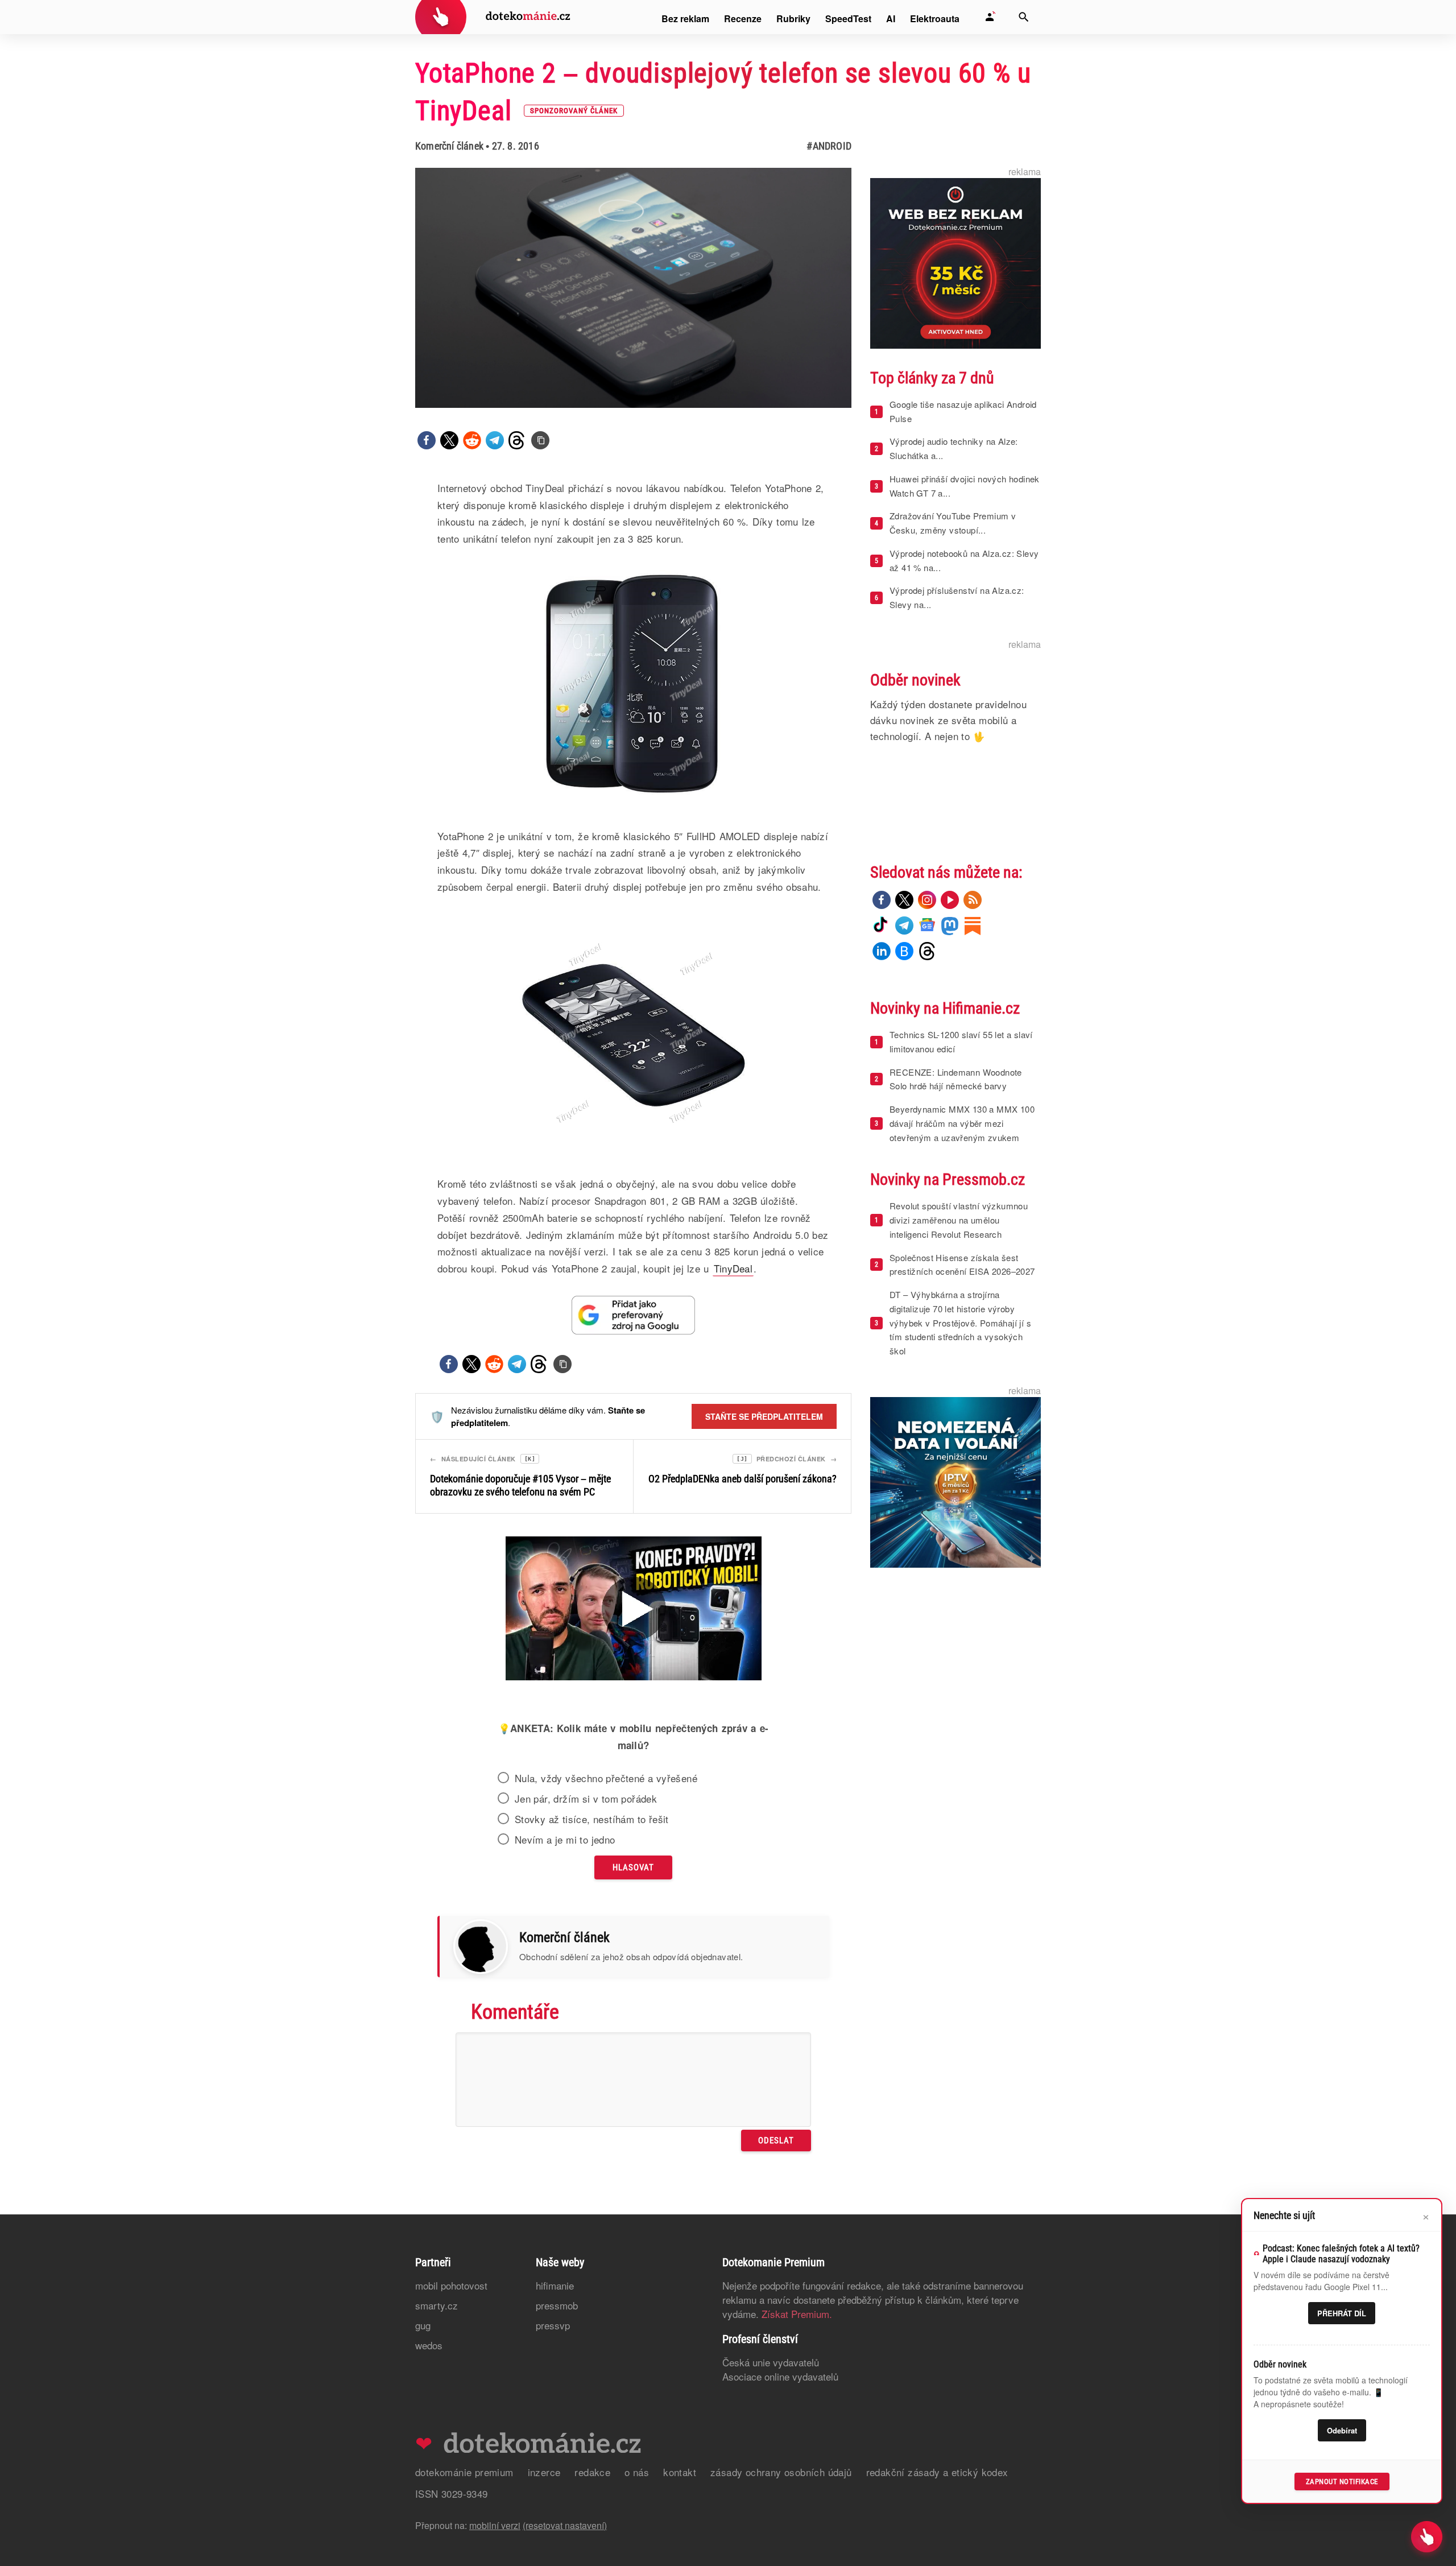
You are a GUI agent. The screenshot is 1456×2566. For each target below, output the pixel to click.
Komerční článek (449, 146)
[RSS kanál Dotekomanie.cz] (973, 900)
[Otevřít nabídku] (1427, 2537)
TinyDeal (733, 1268)
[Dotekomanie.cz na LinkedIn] (882, 951)
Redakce (592, 2472)
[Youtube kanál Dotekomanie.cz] (950, 900)
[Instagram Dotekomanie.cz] (927, 900)
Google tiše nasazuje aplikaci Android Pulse (963, 411)
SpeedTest (848, 18)
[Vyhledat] (1024, 17)
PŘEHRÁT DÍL (1342, 2313)
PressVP (553, 2325)
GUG (423, 2325)
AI (891, 18)
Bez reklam (685, 18)
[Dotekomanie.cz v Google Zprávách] (927, 925)
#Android (829, 146)
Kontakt (680, 2472)
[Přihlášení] (990, 17)
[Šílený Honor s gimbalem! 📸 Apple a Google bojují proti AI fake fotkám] (634, 1610)
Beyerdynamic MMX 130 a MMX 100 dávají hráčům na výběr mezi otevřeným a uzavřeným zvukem (962, 1123)
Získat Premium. (797, 2314)
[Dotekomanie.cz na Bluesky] (904, 951)
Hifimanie (555, 2285)
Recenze (743, 18)
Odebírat (1342, 2430)
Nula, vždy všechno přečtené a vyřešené (606, 1778)
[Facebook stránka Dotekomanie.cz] (882, 900)
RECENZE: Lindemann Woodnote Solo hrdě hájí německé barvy (956, 1079)
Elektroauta (935, 18)
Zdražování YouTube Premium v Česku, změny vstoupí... (953, 523)
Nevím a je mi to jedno (565, 1840)
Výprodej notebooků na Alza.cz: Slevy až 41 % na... (964, 560)
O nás (637, 2472)
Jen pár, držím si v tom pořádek (586, 1799)
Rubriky (793, 18)
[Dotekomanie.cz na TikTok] (882, 925)
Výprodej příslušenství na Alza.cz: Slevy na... (957, 597)
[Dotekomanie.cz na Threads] (927, 951)
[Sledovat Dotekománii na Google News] (634, 1315)
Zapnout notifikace (1342, 2482)
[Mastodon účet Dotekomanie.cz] (950, 925)
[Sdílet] (427, 440)
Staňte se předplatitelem (764, 1416)
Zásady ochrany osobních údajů (781, 2472)
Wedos (429, 2345)
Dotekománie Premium (464, 2472)
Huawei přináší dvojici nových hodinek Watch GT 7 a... (965, 486)
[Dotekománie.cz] (493, 18)
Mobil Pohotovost (451, 2285)
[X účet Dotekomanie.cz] (904, 900)
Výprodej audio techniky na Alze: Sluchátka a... (954, 448)
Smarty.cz (437, 2305)
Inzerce (544, 2472)
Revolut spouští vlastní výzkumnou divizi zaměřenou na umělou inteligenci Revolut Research (959, 1220)
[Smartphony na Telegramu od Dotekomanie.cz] (904, 925)
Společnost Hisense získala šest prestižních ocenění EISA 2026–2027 (962, 1265)
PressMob (557, 2305)
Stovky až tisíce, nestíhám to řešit (592, 1819)
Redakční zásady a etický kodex (937, 2472)
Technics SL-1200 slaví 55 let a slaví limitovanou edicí (961, 1042)
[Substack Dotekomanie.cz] (973, 925)
